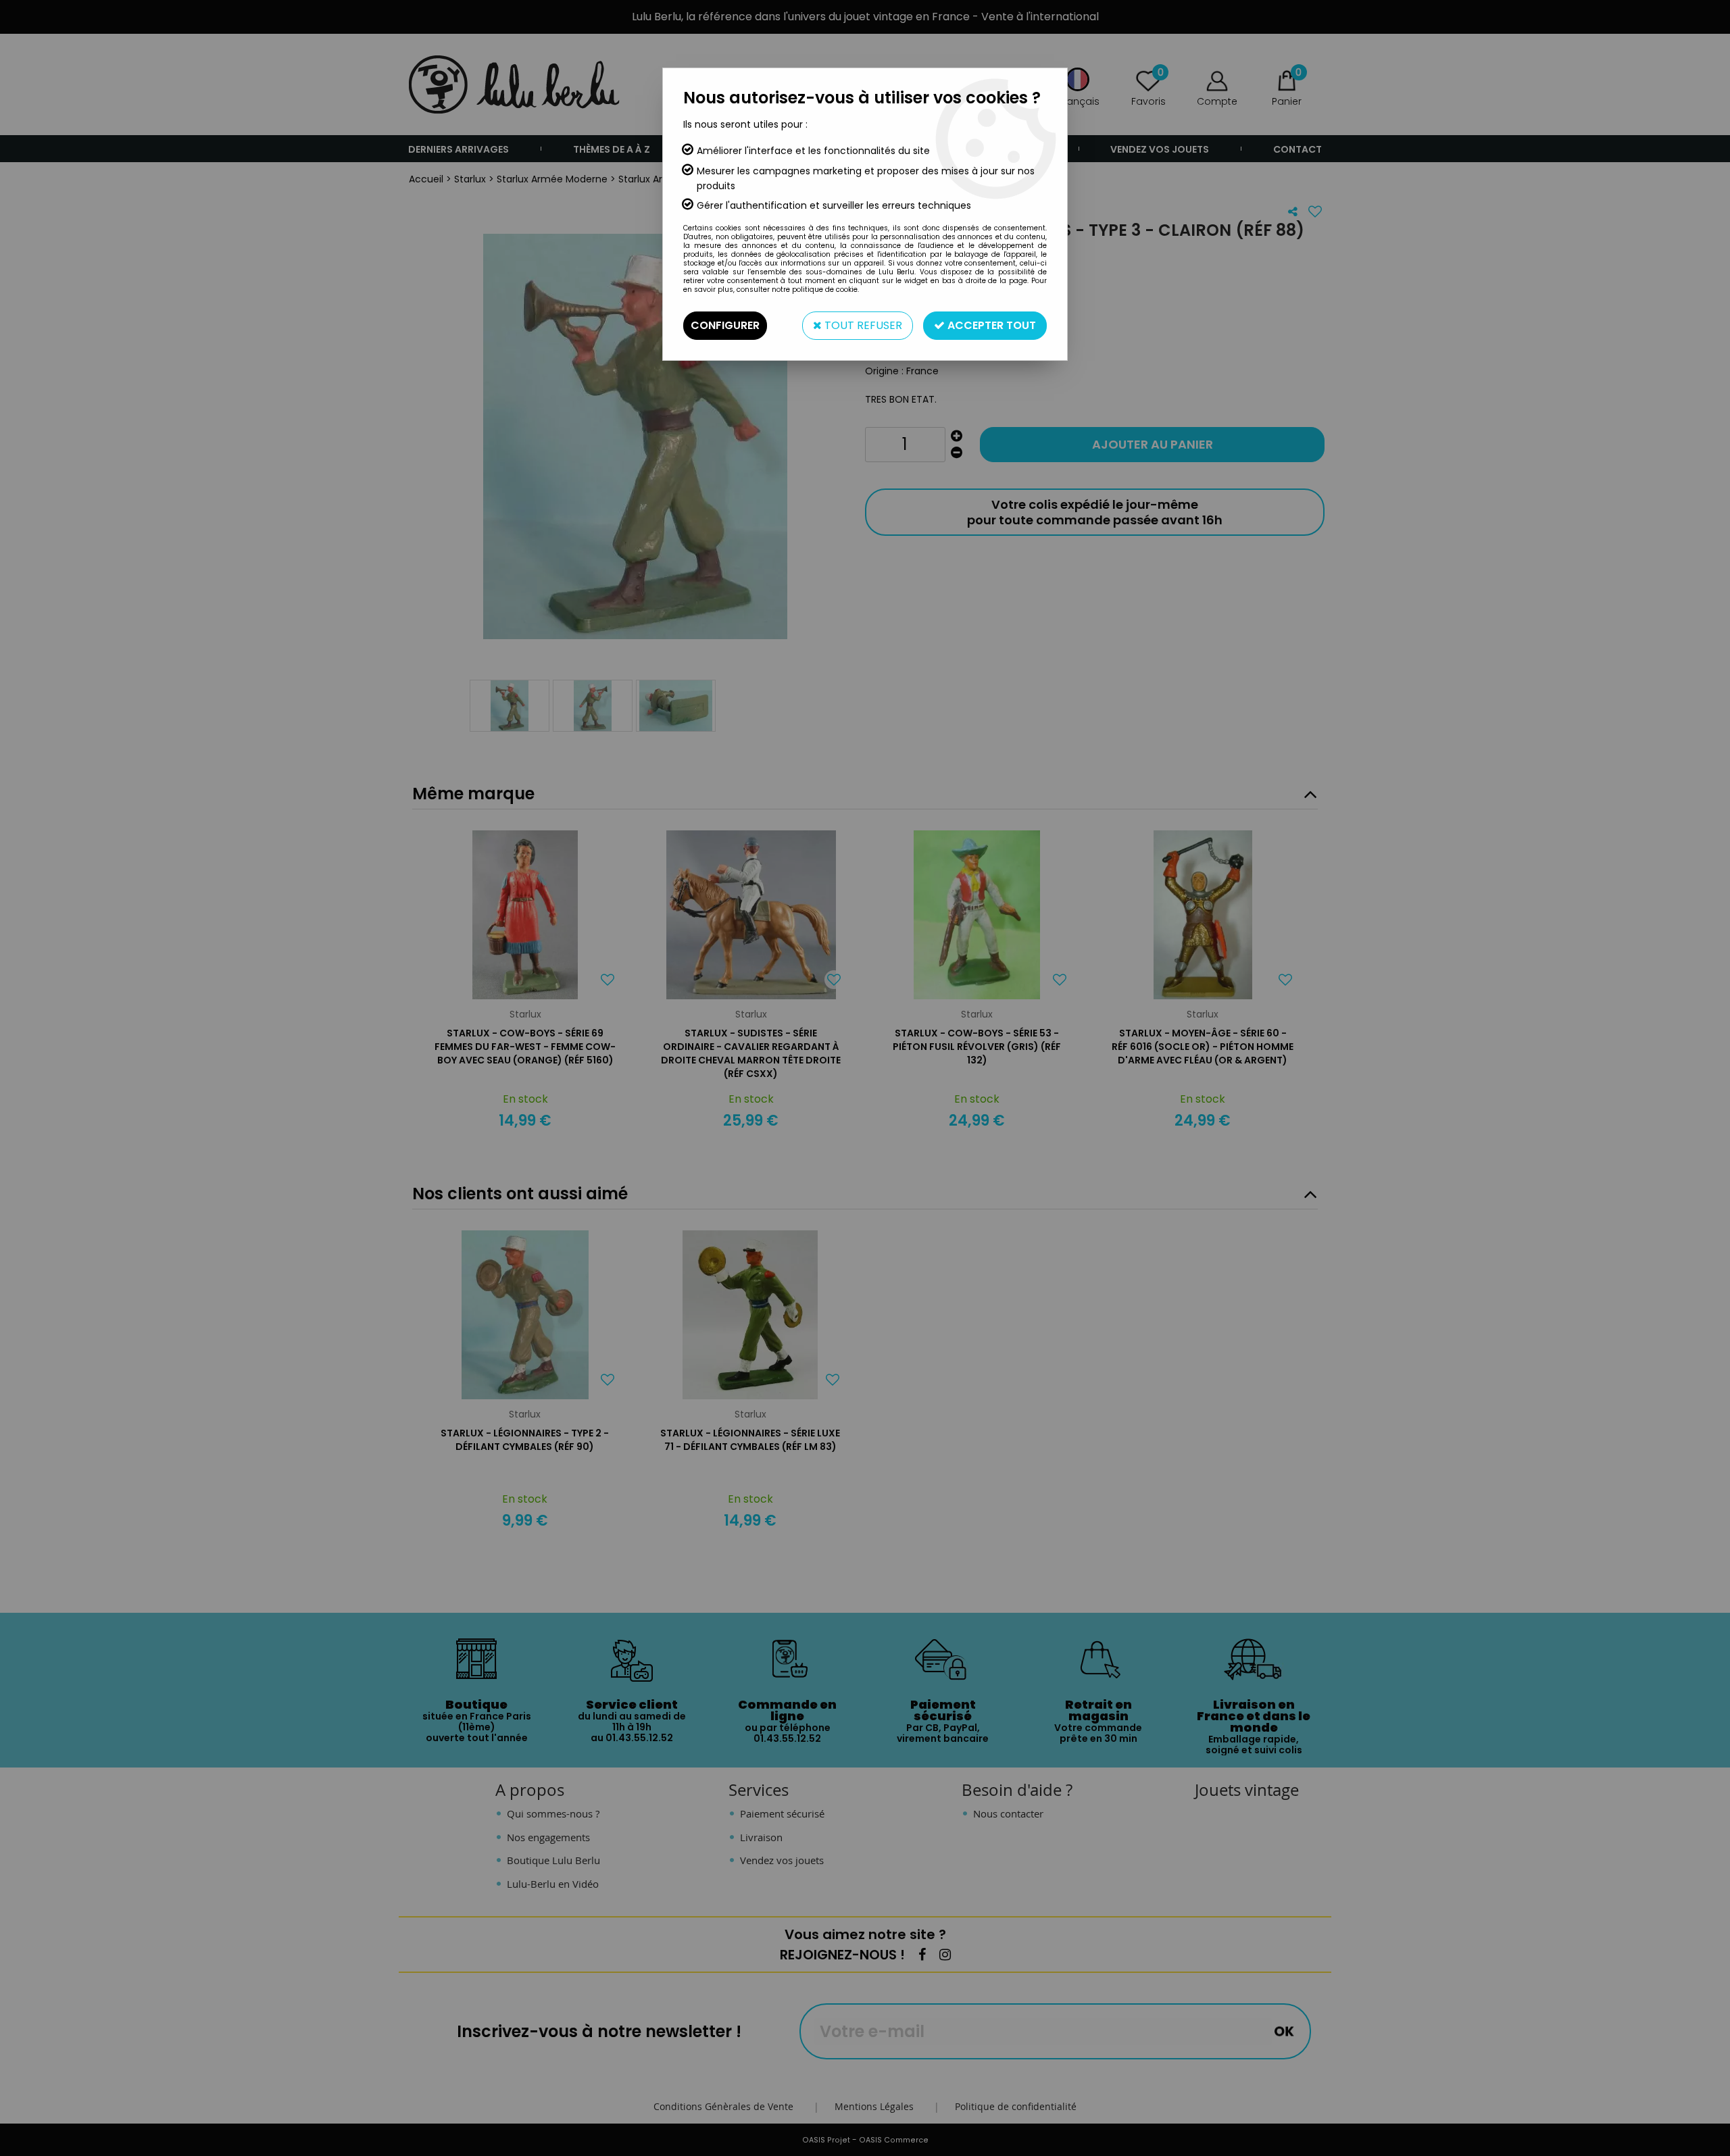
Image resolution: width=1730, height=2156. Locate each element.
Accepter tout (990, 325)
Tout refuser (862, 325)
